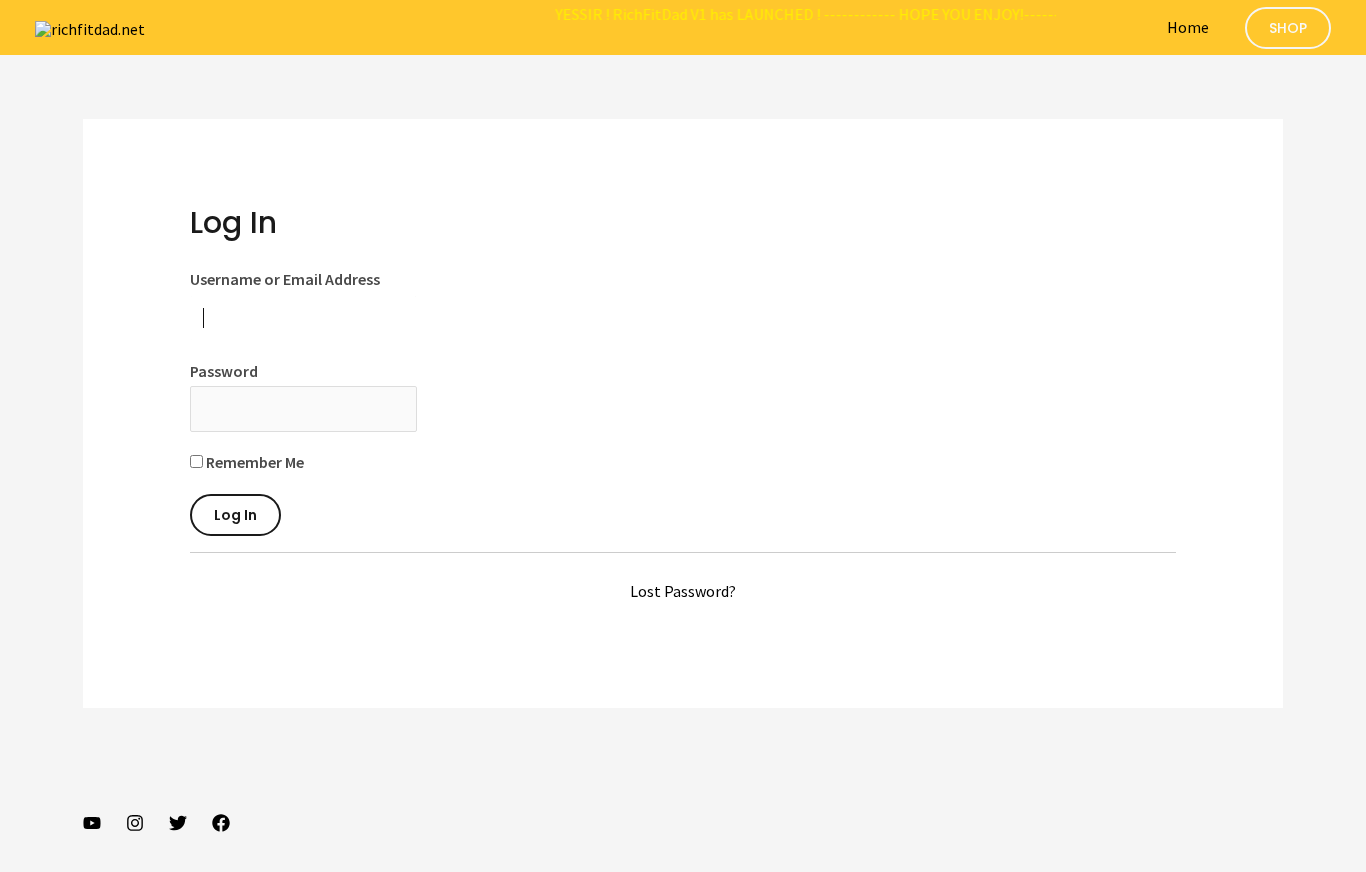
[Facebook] (221, 823)
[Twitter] (178, 823)
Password (224, 371)
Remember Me (253, 462)
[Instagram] (135, 823)
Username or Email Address (285, 279)
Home (1188, 27)
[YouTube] (92, 823)
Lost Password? (683, 591)
